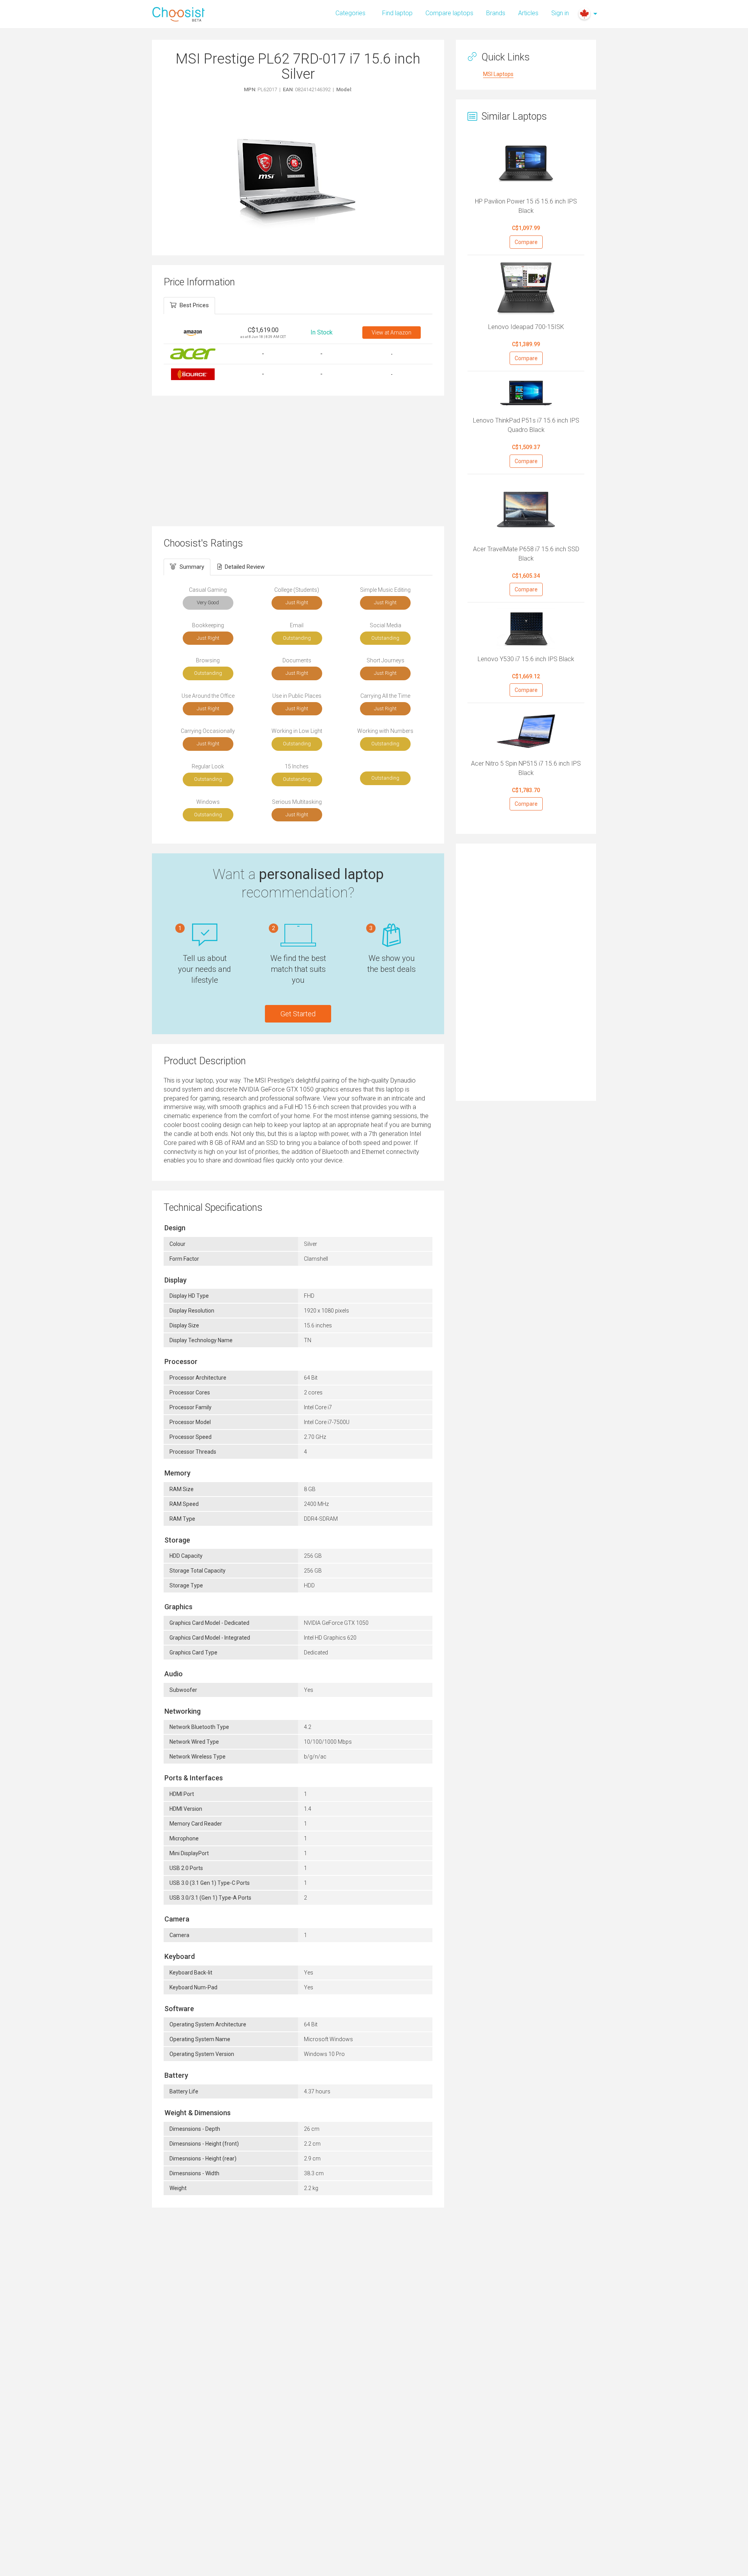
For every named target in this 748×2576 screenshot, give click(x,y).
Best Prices (194, 305)
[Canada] (584, 14)
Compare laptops (449, 13)
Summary (192, 567)
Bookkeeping (208, 625)
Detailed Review (245, 567)
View (392, 333)
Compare (526, 242)
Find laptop (397, 13)
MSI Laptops (498, 74)
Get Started (298, 1014)
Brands (496, 13)
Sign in (560, 13)
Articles (528, 13)
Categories (350, 13)
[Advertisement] (298, 460)
